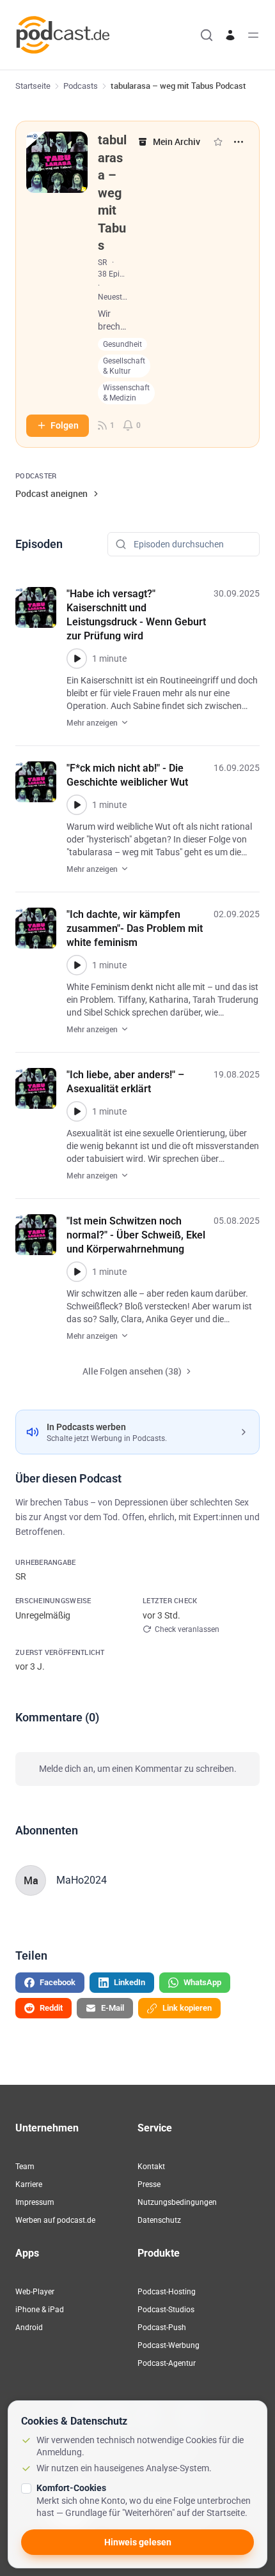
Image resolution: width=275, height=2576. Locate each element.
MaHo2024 (82, 1880)
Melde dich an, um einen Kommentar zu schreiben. (138, 1769)
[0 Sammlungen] (218, 142)
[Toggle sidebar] (253, 35)
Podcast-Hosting (167, 2292)
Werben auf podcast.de (55, 2220)
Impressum (35, 2202)
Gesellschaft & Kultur (124, 366)
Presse (149, 2184)
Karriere (29, 2184)
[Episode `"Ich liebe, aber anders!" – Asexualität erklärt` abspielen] (77, 1111)
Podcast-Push (162, 2328)
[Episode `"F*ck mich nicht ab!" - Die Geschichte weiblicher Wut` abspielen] (77, 805)
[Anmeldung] (230, 35)
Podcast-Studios (166, 2310)
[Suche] (207, 35)
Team (25, 2167)
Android (29, 2328)
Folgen (65, 425)
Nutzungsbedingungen (177, 2202)
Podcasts (81, 86)
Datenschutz (159, 2220)
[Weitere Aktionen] (239, 142)
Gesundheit (122, 344)
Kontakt (151, 2167)
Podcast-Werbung (169, 2345)
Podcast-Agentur (167, 2363)
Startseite (33, 86)
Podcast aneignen (51, 493)
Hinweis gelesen (138, 2542)
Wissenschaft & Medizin (126, 393)
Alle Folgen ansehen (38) (132, 1371)
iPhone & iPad (40, 2310)
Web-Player (35, 2292)
